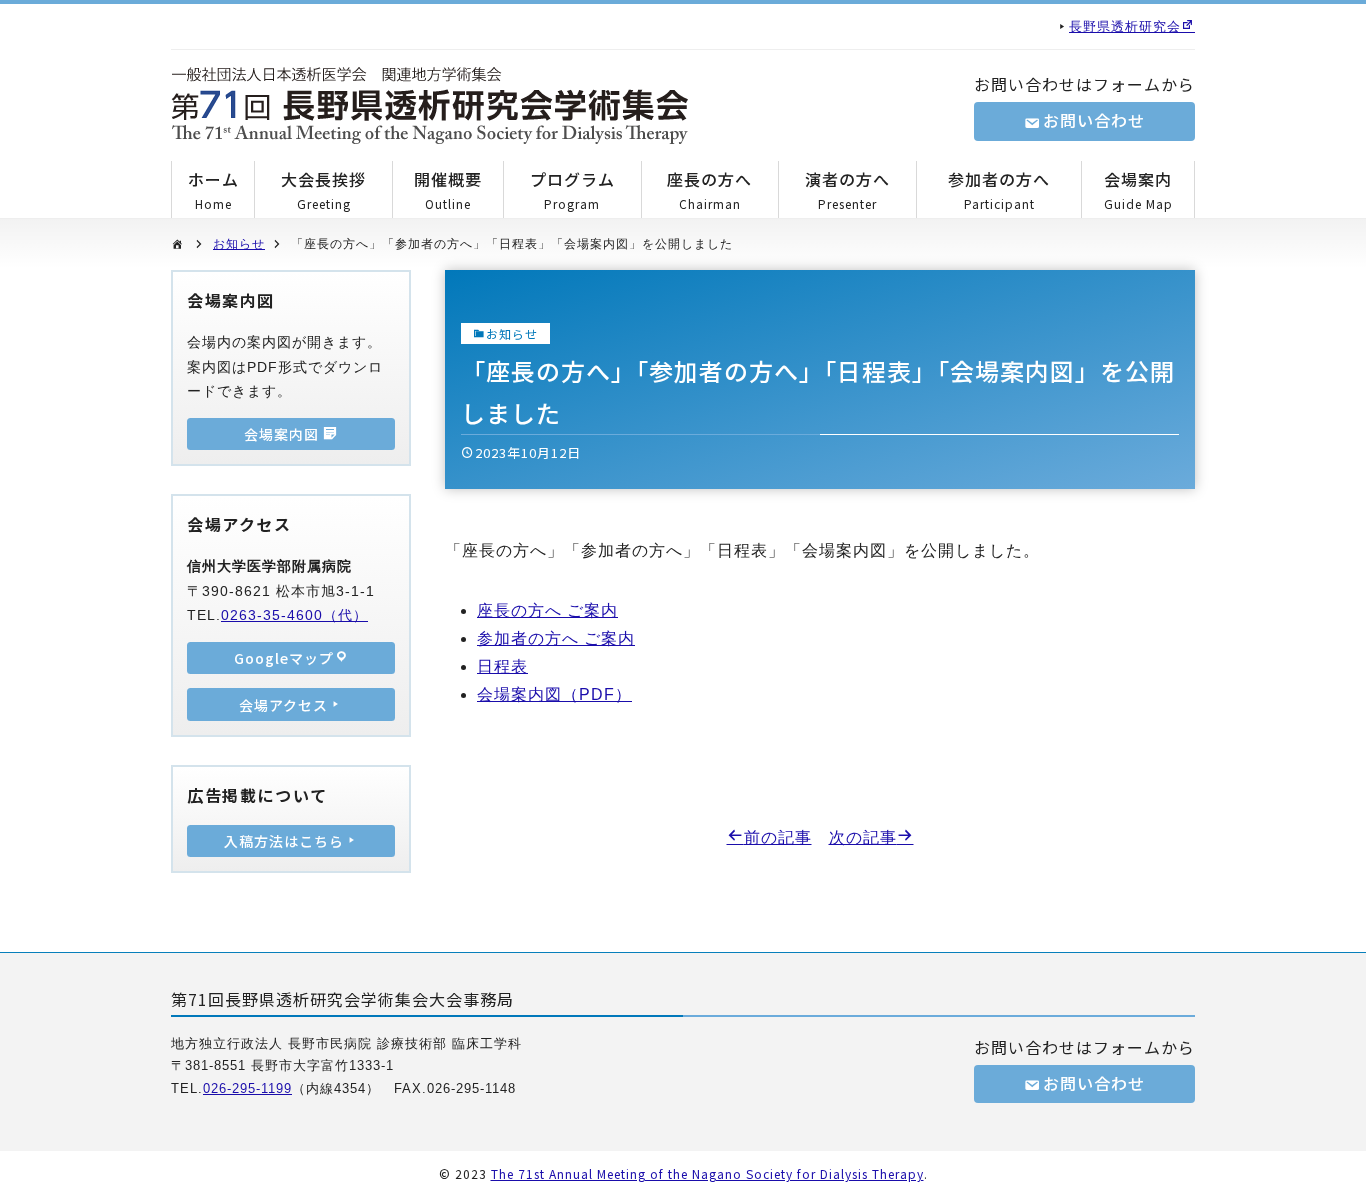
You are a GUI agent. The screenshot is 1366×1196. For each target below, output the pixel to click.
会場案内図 (283, 434)
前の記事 (778, 837)
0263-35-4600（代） (294, 615)
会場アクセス (283, 705)
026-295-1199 (247, 1088)
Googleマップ (284, 658)
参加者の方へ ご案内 (556, 638)
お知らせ (239, 244)
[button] (430, 105)
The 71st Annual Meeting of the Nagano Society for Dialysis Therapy (707, 1173)
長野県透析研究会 (1125, 26)
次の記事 (863, 837)
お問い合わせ (1094, 120)
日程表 (502, 666)
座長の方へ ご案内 (547, 610)
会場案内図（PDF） (554, 694)
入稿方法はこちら (284, 841)
